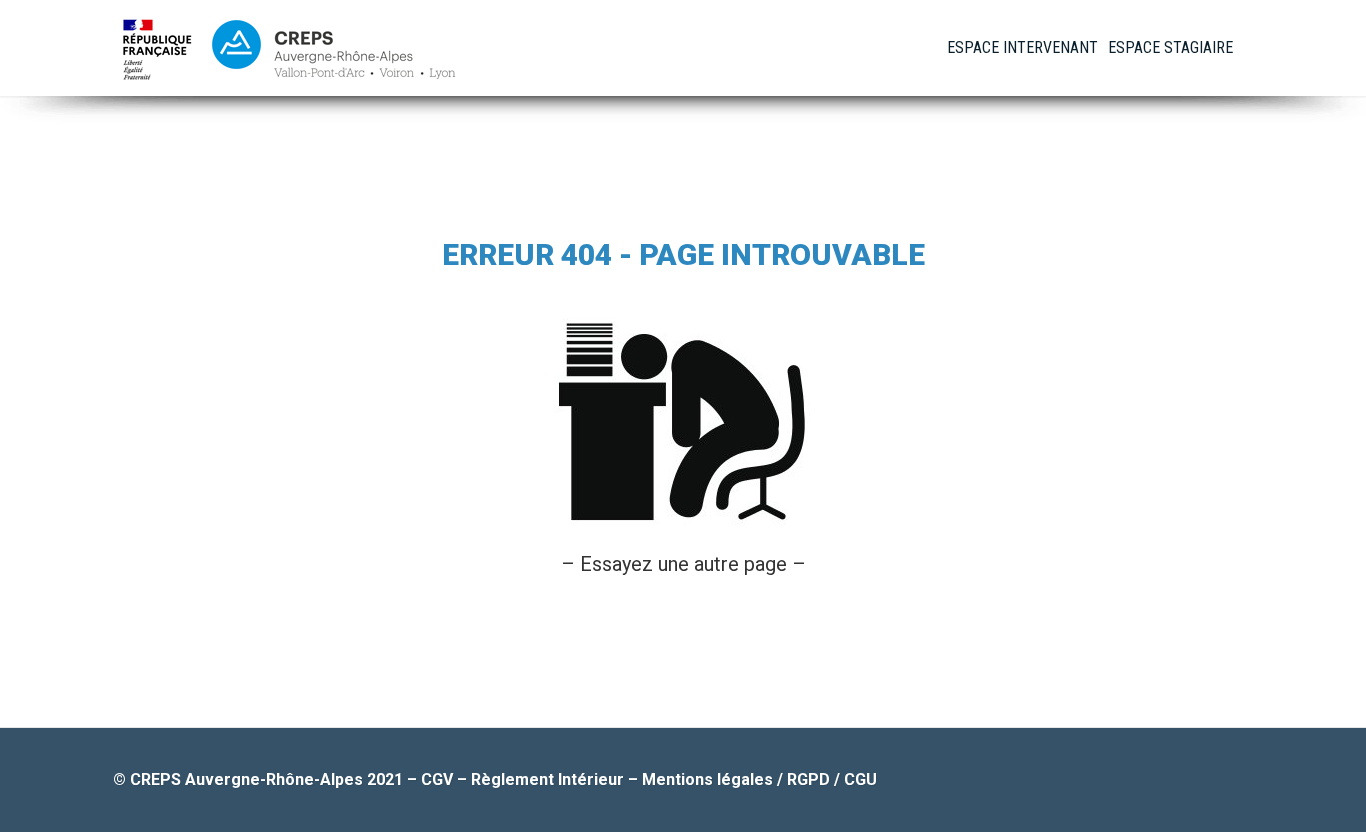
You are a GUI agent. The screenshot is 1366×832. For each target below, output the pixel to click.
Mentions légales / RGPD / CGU (759, 779)
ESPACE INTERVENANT (1022, 47)
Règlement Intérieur (547, 779)
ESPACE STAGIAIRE (1170, 47)
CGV (437, 779)
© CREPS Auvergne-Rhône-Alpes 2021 (260, 779)
